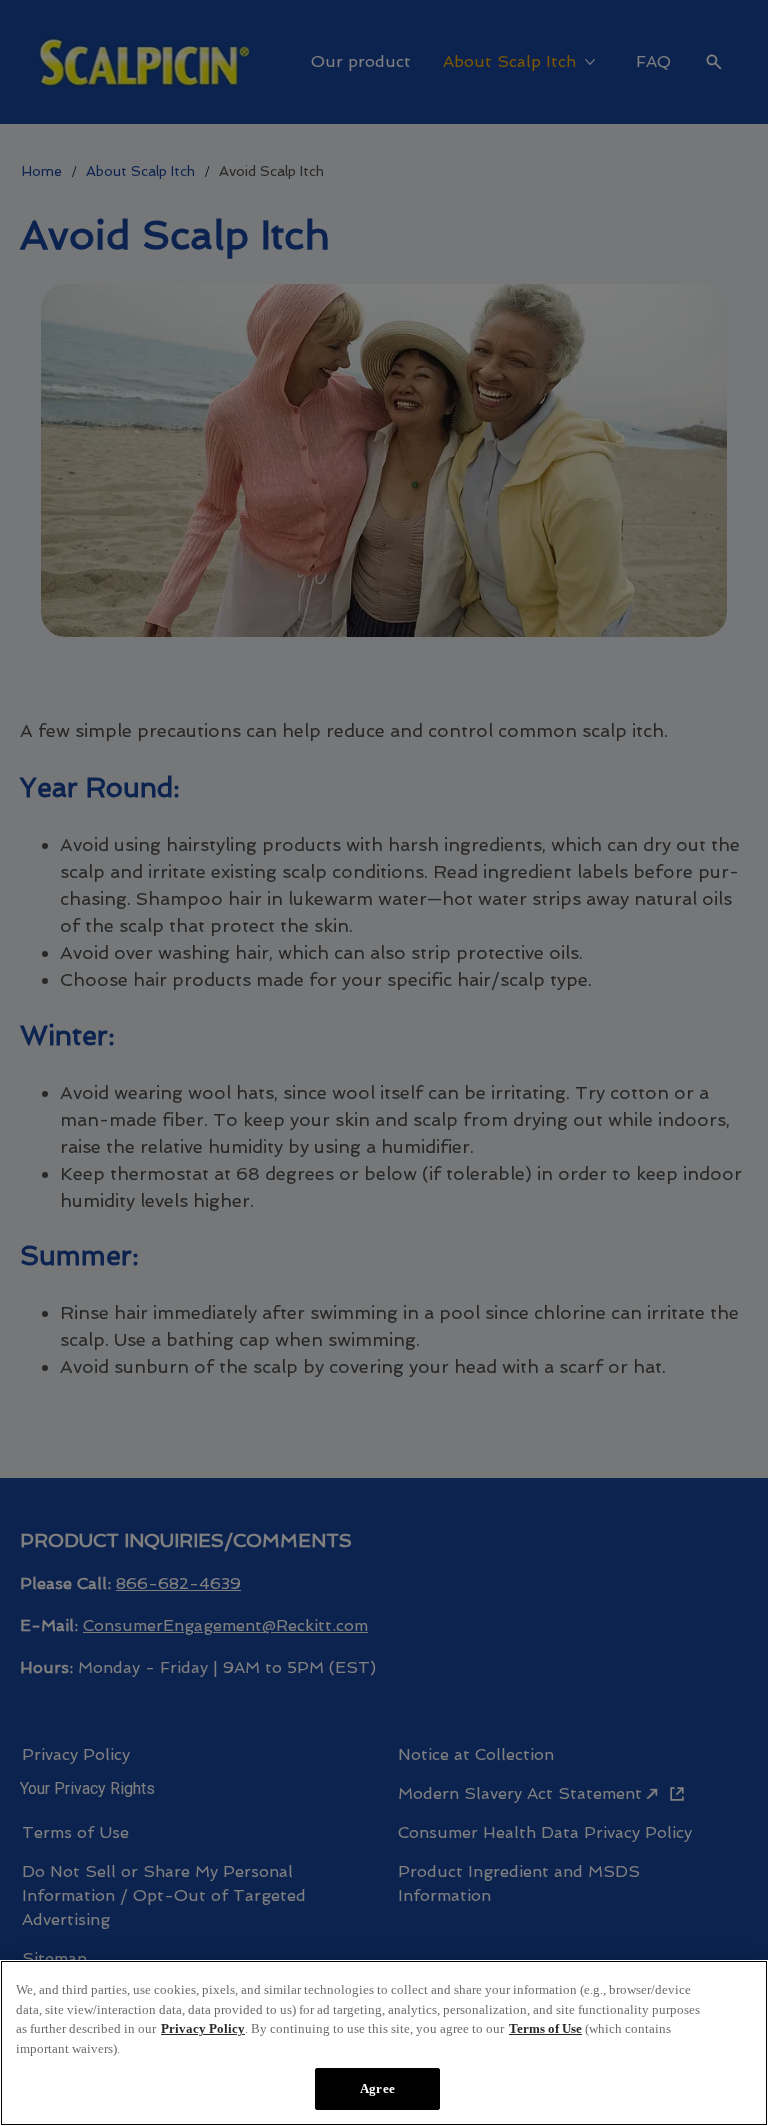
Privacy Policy (203, 2028)
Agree (377, 2088)
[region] (384, 2043)
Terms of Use (545, 2028)
